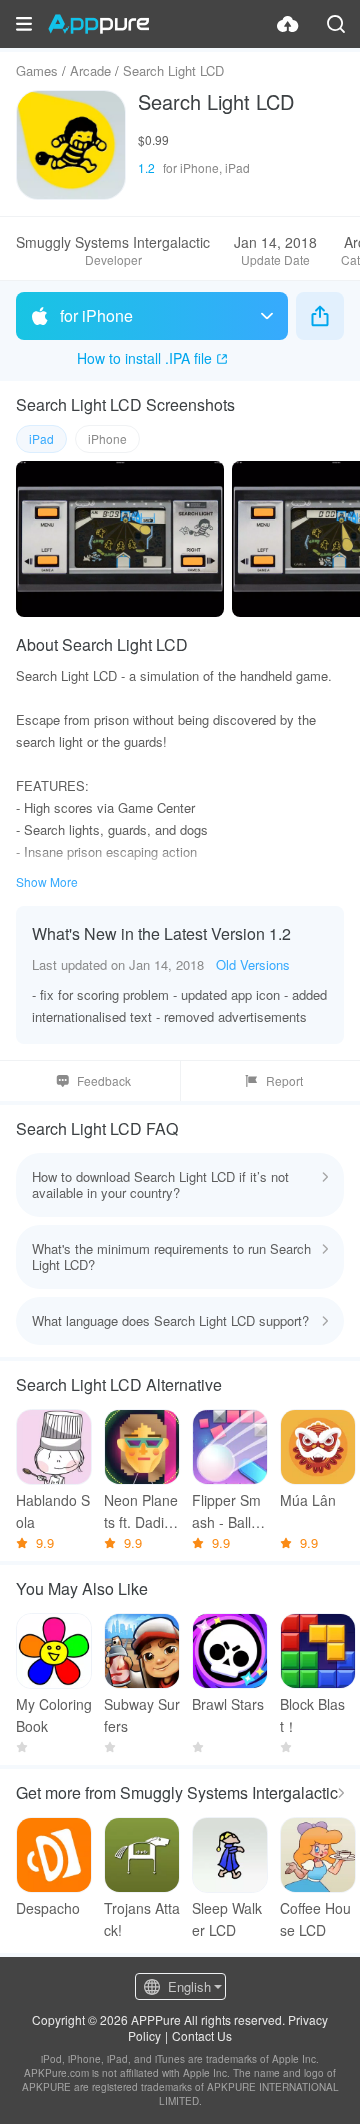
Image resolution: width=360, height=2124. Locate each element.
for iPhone (96, 315)
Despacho (48, 1908)
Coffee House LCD (315, 1919)
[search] (336, 24)
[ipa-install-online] (288, 24)
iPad (41, 438)
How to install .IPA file (144, 358)
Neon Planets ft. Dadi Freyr (141, 1511)
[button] (24, 24)
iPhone (107, 438)
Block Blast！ (312, 1715)
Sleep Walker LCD (227, 1919)
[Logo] (98, 24)
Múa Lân (308, 1500)
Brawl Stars (228, 1704)
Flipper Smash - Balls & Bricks (226, 1511)
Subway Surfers (142, 1715)
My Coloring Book (54, 1715)
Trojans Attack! (142, 1919)
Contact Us (202, 2035)
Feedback (104, 1080)
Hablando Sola (53, 1511)
